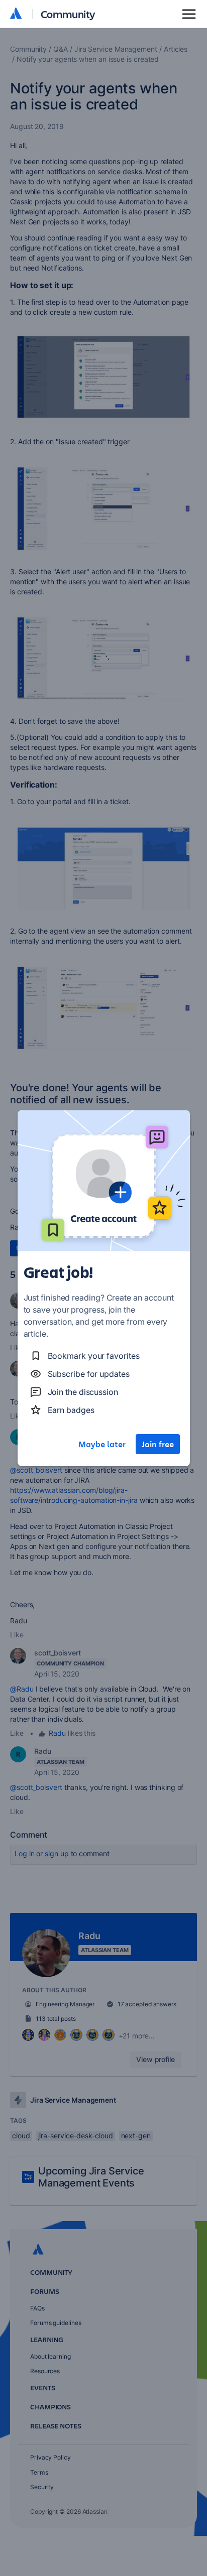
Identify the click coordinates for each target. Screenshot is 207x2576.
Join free (158, 1444)
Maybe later (102, 1444)
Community (68, 14)
